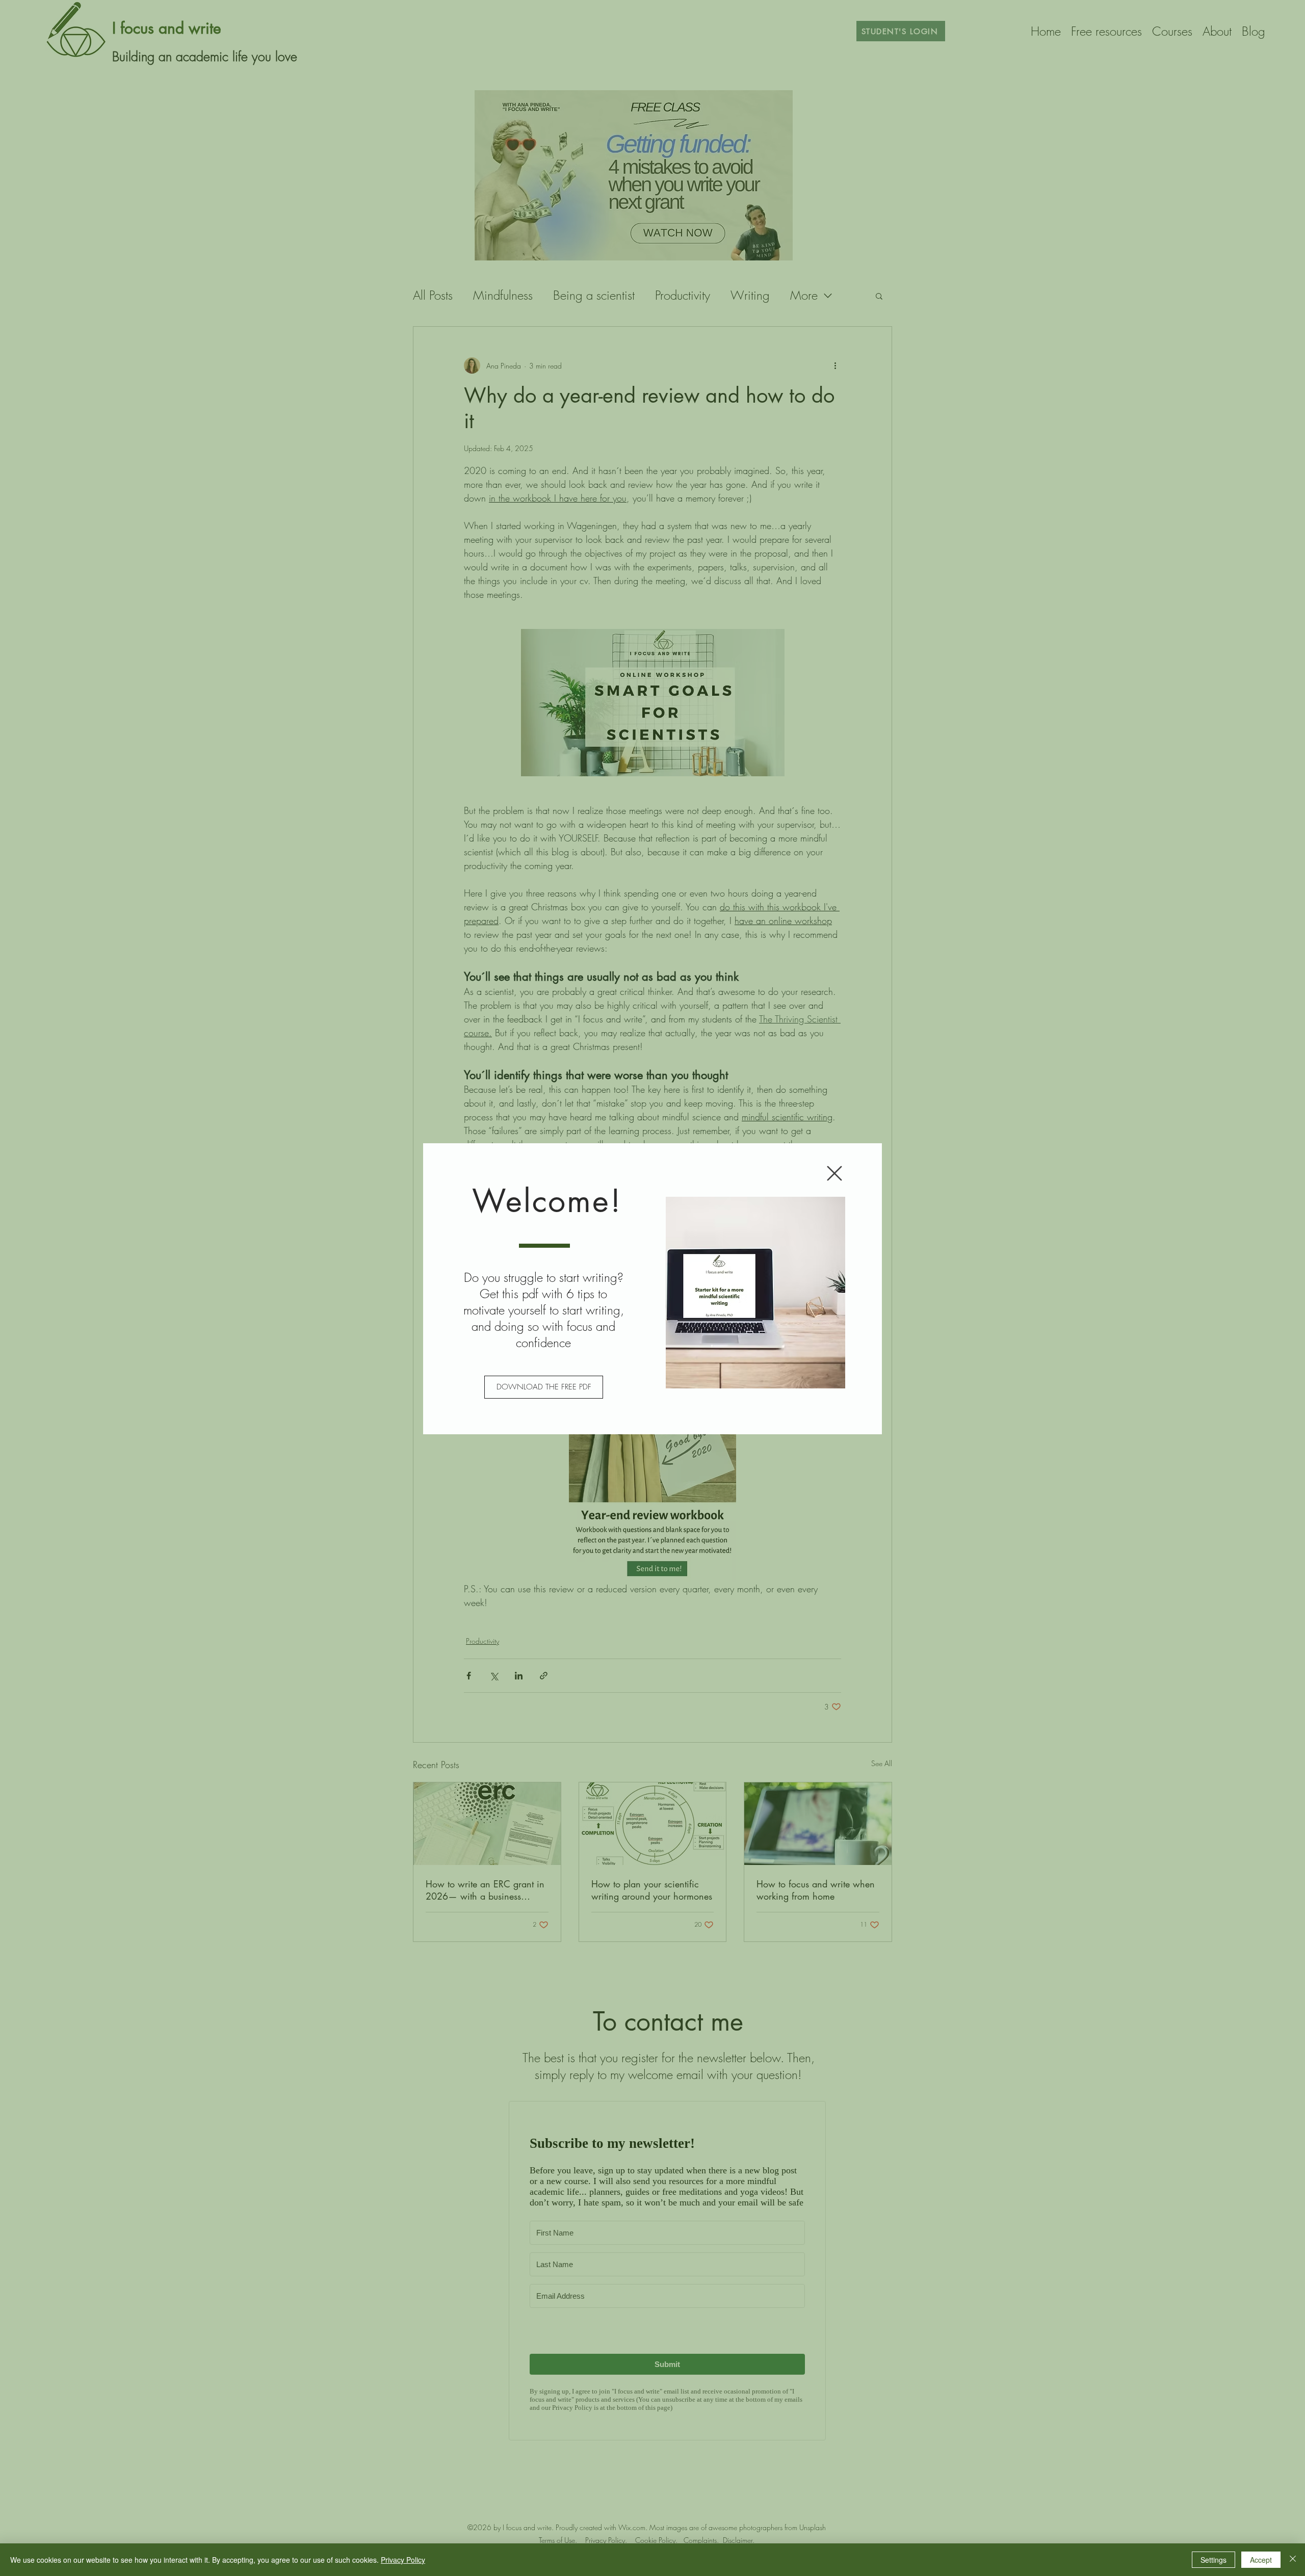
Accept (1261, 2560)
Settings (1213, 2560)
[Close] (1293, 2560)
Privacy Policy (403, 2560)
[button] (834, 1173)
